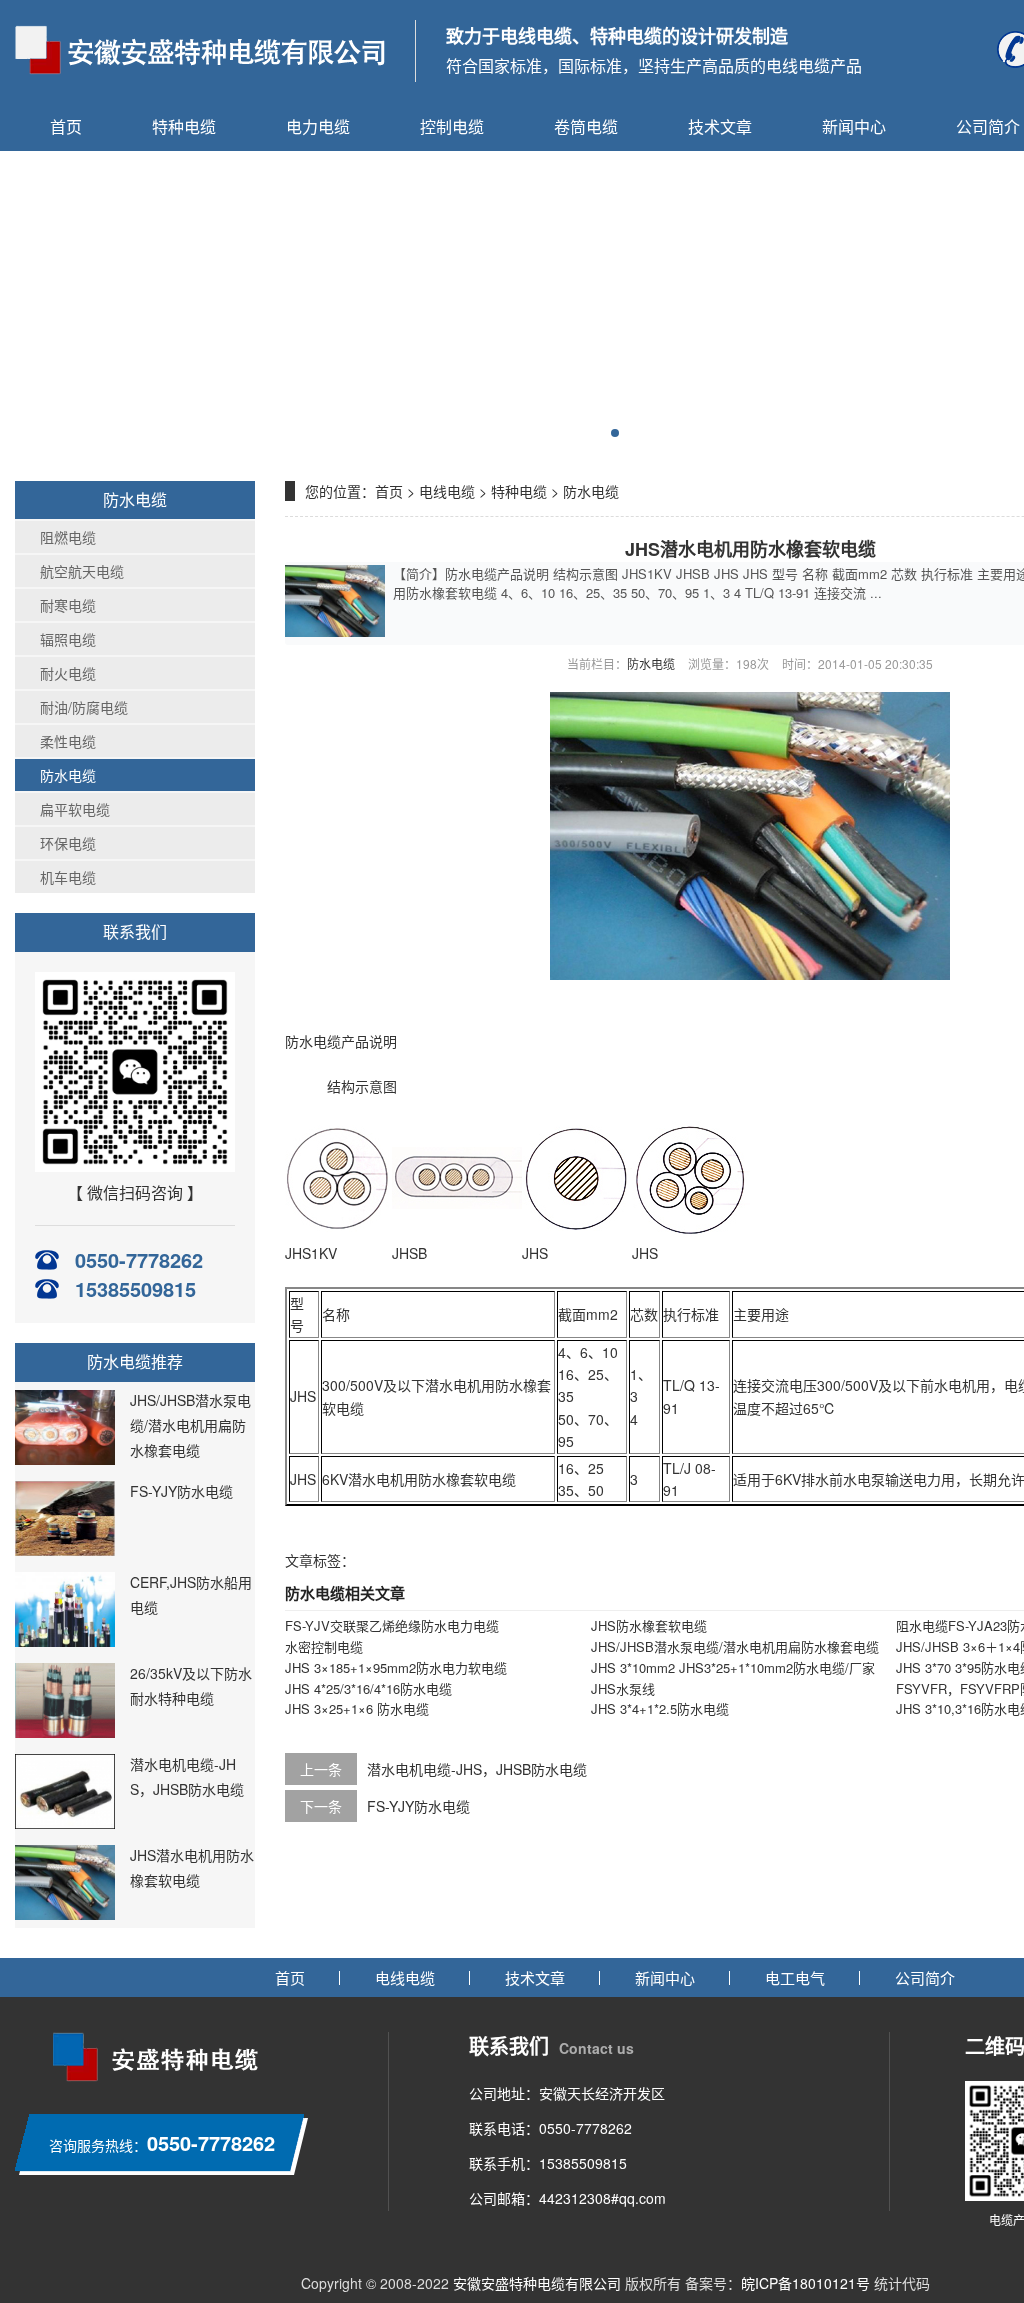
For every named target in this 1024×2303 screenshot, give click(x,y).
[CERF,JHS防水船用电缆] (65, 1641)
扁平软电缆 (75, 809)
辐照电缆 (68, 639)
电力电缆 (318, 126)
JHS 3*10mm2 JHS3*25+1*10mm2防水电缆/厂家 (733, 1667)
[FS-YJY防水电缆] (65, 1550)
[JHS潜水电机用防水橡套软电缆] (65, 1914)
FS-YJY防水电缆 (181, 1491)
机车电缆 (68, 877)
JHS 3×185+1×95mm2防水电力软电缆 (396, 1667)
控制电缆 (452, 126)
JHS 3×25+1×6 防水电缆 (357, 1708)
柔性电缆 (68, 741)
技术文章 (720, 126)
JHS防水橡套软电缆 (649, 1625)
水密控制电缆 (324, 1646)
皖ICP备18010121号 (805, 2283)
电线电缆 (447, 491)
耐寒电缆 (68, 605)
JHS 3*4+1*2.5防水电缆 (660, 1708)
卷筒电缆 (586, 126)
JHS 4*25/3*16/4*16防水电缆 (368, 1688)
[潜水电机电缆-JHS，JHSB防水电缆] (65, 1823)
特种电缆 (184, 126)
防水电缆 (68, 775)
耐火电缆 (68, 673)
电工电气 (795, 1977)
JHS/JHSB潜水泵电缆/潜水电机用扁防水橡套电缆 (190, 1425)
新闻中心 (854, 126)
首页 (66, 126)
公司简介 (925, 1977)
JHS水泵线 (623, 1688)
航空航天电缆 (82, 571)
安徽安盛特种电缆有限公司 (537, 2283)
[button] (615, 433)
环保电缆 (68, 843)
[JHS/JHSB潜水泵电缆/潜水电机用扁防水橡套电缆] (65, 1459)
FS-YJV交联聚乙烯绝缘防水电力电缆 (392, 1625)
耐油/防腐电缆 (84, 707)
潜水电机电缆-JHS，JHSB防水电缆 (477, 1769)
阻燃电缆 (68, 537)
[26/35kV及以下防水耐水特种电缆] (65, 1732)
